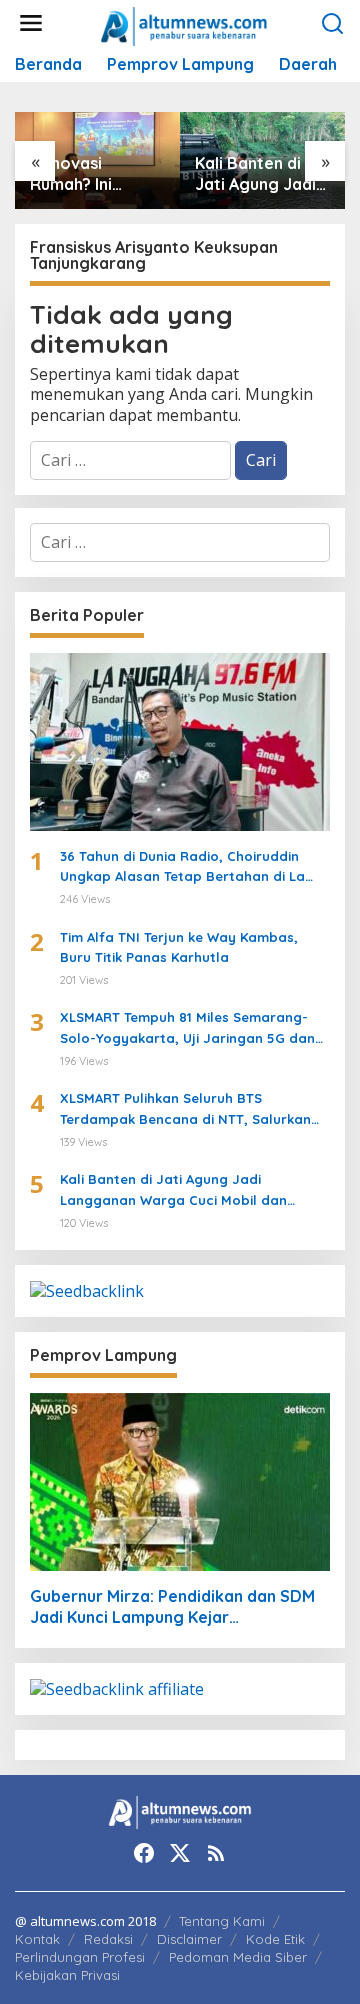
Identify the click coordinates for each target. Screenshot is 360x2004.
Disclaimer (189, 1939)
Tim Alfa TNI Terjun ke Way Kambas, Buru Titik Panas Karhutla (179, 947)
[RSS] (216, 1853)
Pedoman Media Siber (238, 1957)
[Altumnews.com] (184, 24)
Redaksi (108, 1939)
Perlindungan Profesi (80, 1957)
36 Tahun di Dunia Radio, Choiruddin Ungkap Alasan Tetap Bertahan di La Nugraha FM (182, 868)
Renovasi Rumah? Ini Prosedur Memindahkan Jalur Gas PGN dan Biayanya (85, 174)
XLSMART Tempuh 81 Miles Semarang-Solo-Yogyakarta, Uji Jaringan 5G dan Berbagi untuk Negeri (187, 1029)
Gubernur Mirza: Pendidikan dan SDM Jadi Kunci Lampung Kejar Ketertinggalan (172, 1607)
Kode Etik (275, 1939)
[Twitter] (180, 1853)
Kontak (37, 1939)
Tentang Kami (222, 1921)
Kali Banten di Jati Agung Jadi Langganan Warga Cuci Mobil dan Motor (259, 174)
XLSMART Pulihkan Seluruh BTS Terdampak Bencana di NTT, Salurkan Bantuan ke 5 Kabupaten (185, 1110)
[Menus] (31, 23)
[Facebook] (144, 1853)
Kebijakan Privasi (67, 1975)
